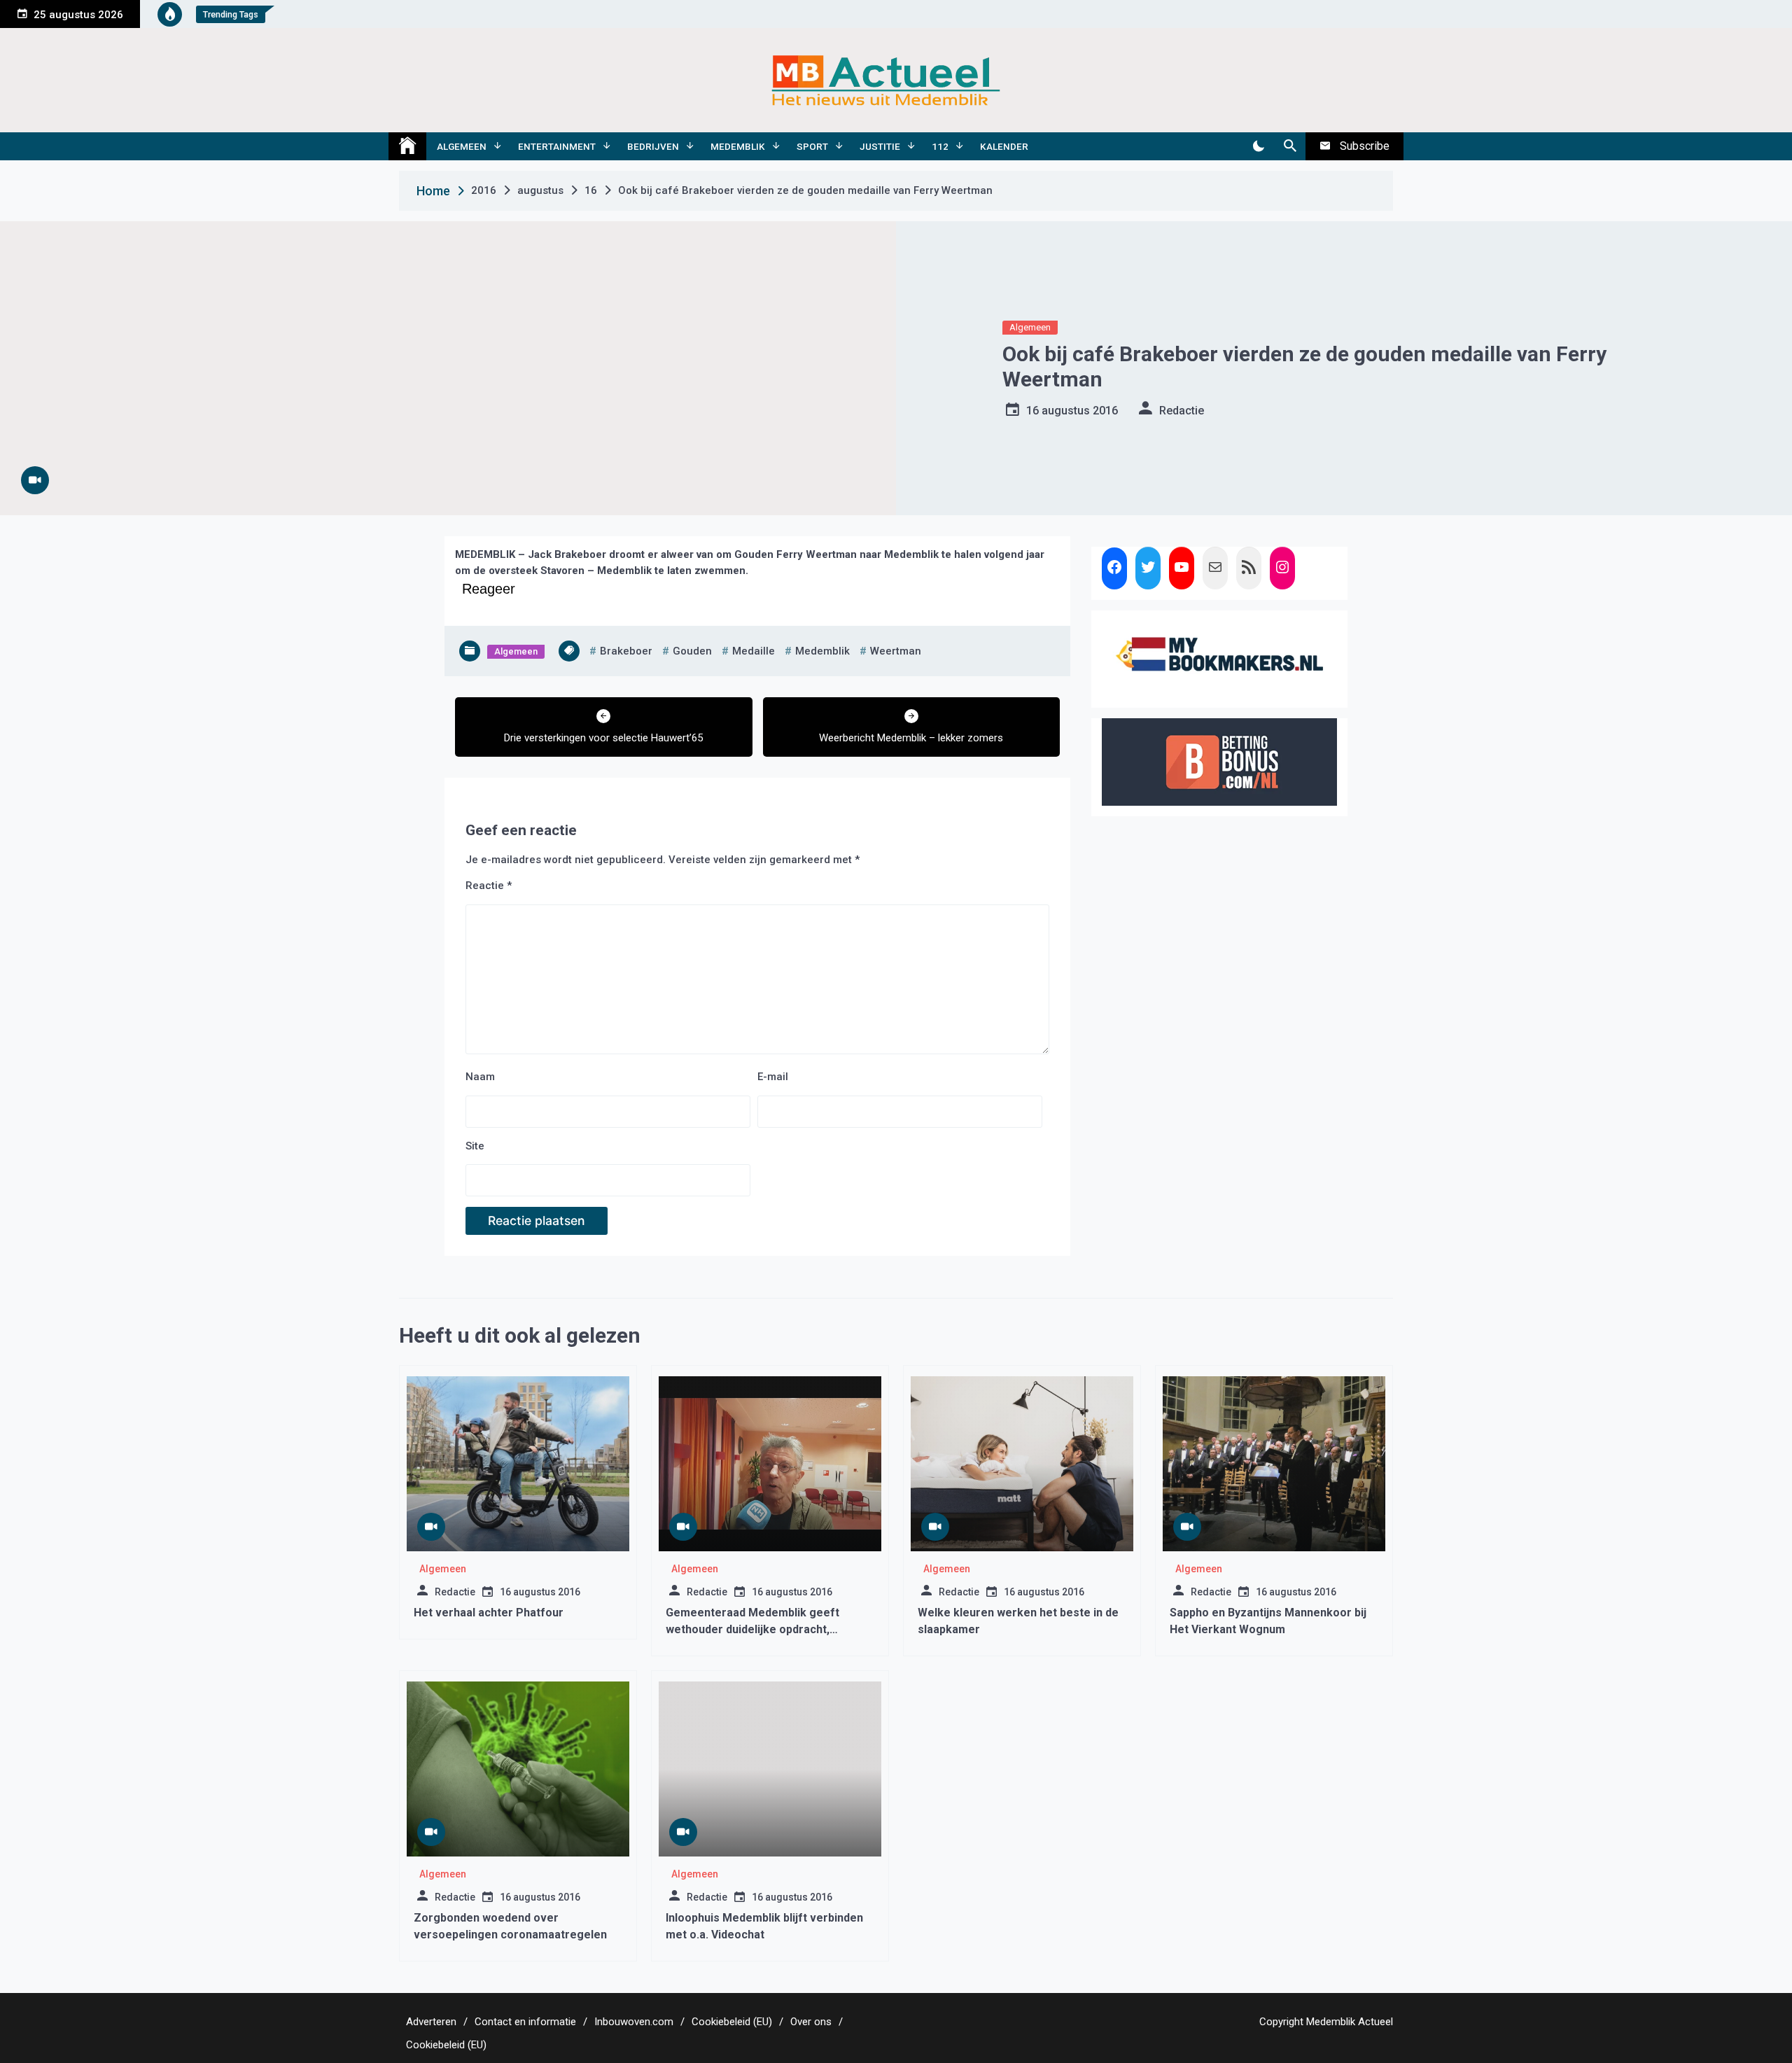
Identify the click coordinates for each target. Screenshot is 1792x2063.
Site (475, 1146)
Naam (480, 1077)
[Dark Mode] (1258, 146)
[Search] (1290, 146)
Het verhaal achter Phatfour (489, 1613)
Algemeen (462, 146)
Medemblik (738, 146)
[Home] (407, 146)
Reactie (489, 886)
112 (940, 146)
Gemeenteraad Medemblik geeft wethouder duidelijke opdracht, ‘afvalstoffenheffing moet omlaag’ (757, 1629)
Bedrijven (653, 146)
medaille (754, 651)
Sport (812, 146)
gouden (692, 651)
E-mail (773, 1077)
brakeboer (626, 651)
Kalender (1004, 146)
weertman (896, 651)
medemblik (822, 651)
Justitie (880, 146)
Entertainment (557, 146)
